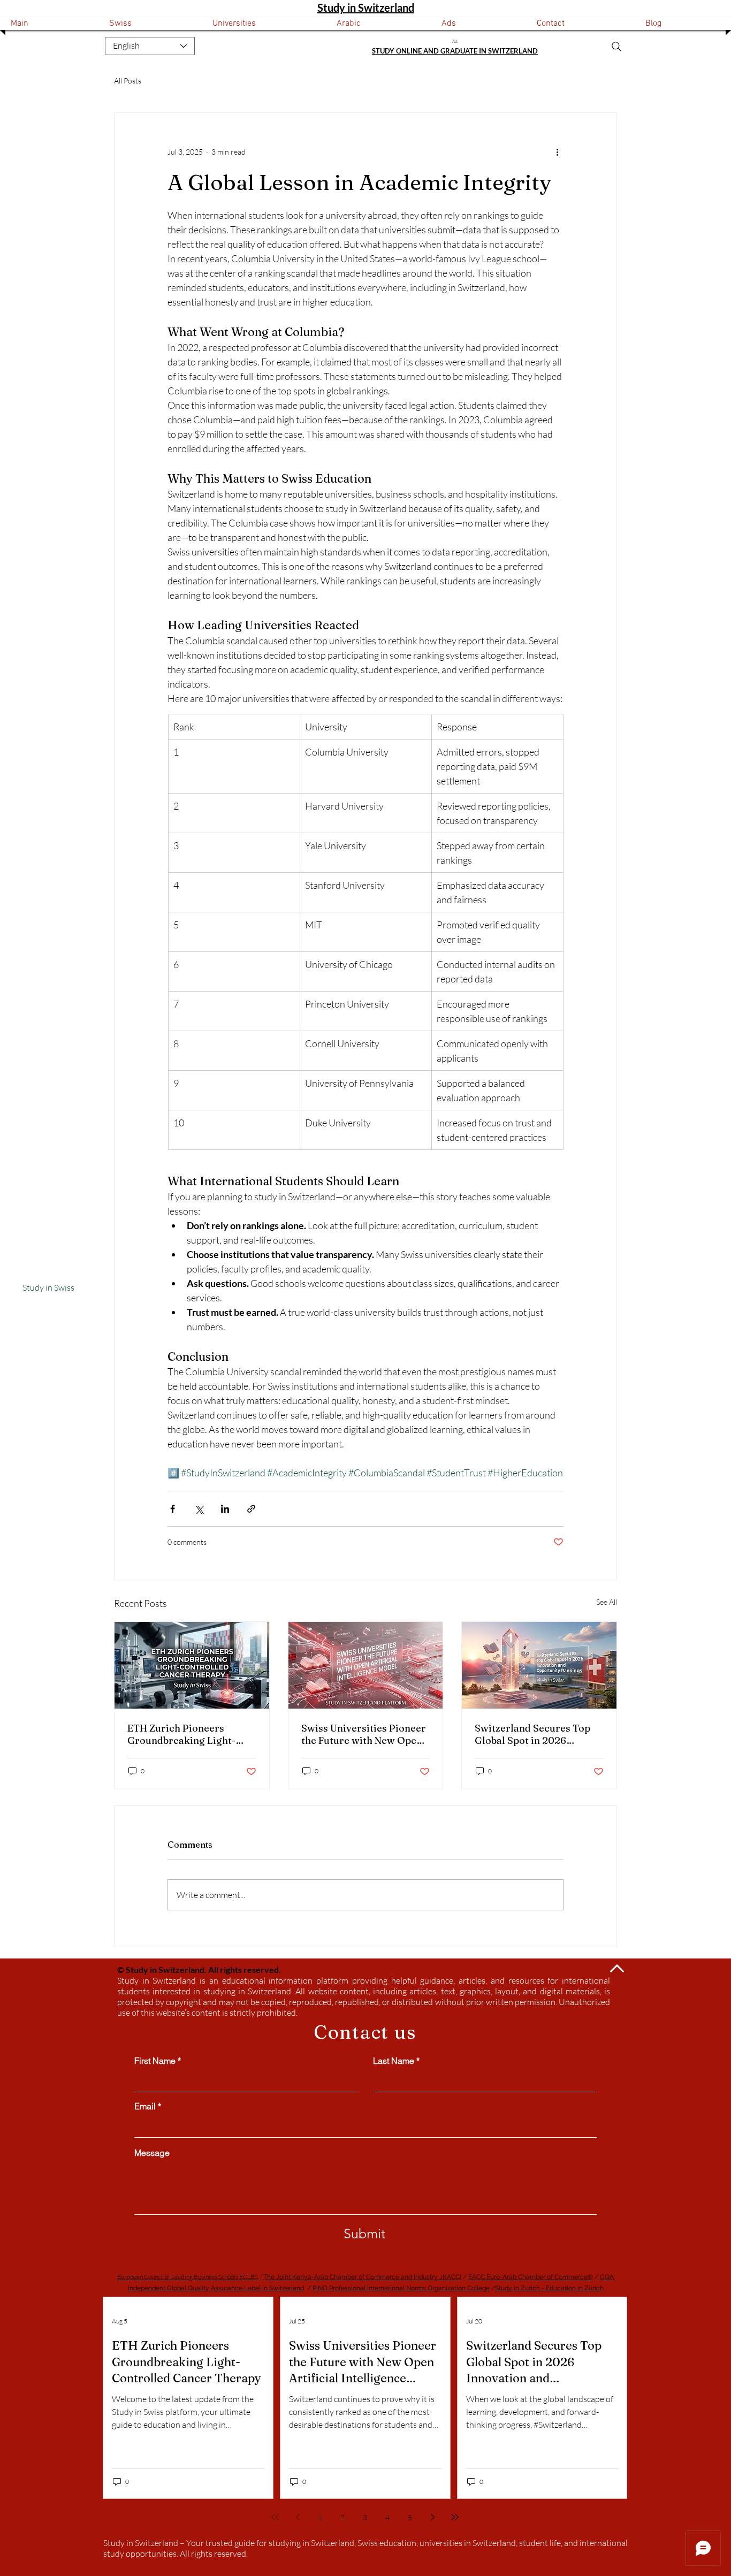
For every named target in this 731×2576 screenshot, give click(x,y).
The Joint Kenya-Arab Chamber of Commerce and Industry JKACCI (362, 2277)
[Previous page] (298, 2517)
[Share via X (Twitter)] (199, 1509)
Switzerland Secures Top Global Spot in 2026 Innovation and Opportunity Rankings (532, 1734)
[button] (150, 24)
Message (152, 2153)
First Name (155, 2061)
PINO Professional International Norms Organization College (401, 2288)
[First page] (275, 2517)
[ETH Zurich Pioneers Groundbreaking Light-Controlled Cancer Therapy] (192, 1665)
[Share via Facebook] (173, 1509)
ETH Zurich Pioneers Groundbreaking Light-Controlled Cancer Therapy (191, 1734)
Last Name (394, 2061)
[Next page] (432, 2517)
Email (145, 2106)
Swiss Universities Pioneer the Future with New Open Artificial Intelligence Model (364, 1734)
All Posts (128, 81)
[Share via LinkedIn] (225, 1509)
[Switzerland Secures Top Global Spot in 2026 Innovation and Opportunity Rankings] (539, 1665)
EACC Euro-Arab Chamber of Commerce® (531, 2277)
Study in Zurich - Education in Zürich (549, 2288)
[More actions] (557, 151)
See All (607, 1602)
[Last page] (455, 2517)
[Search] (616, 47)
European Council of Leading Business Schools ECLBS (188, 2277)
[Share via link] (251, 1509)
